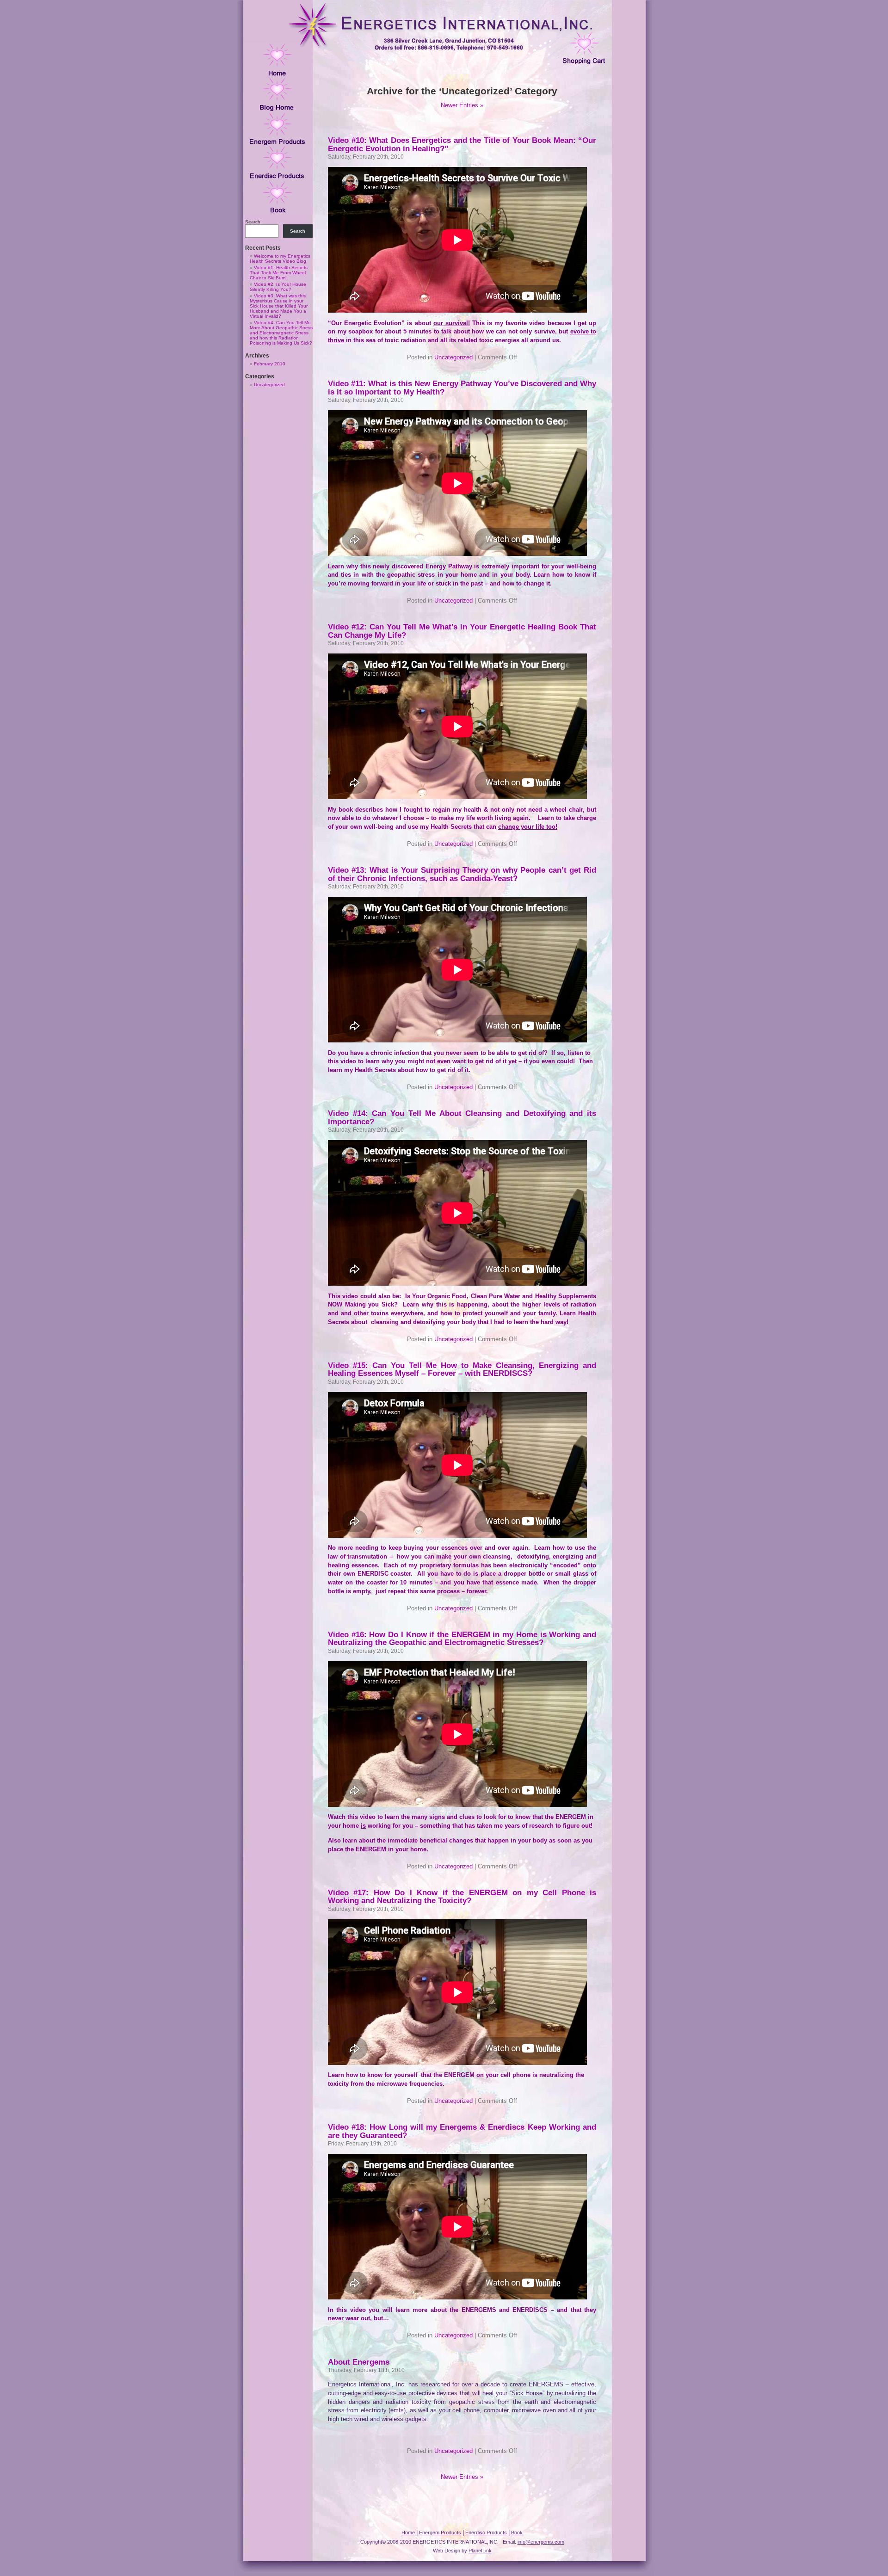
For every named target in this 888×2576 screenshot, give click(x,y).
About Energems (359, 2362)
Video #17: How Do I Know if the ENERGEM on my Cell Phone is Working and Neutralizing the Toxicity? (462, 1896)
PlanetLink (480, 2551)
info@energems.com (541, 2542)
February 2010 (270, 364)
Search (253, 222)
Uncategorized (269, 385)
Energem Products (440, 2533)
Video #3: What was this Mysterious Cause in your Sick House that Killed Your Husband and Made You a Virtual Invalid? (279, 306)
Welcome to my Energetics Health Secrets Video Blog (280, 259)
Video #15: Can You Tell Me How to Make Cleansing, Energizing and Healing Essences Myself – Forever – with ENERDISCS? (462, 1369)
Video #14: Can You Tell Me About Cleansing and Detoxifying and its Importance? (462, 1117)
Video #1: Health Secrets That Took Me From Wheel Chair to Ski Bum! (279, 273)
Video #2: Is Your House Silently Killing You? (278, 287)
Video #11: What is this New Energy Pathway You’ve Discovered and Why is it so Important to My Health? (462, 387)
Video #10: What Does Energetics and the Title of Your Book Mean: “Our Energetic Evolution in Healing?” (462, 144)
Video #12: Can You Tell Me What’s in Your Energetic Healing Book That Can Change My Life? (462, 631)
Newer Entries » (462, 105)
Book (517, 2533)
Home (408, 2533)
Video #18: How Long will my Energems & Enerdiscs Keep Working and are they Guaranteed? (462, 2131)
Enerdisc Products (486, 2533)
